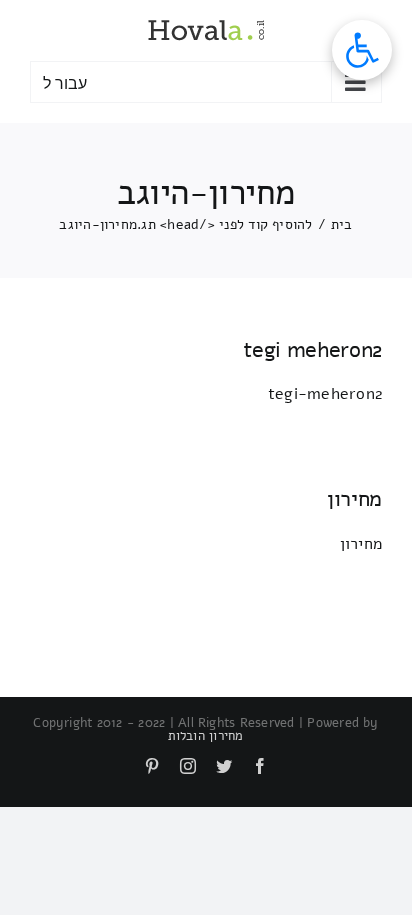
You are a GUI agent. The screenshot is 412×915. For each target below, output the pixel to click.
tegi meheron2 (312, 350)
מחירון (354, 499)
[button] (362, 50)
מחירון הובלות (205, 736)
